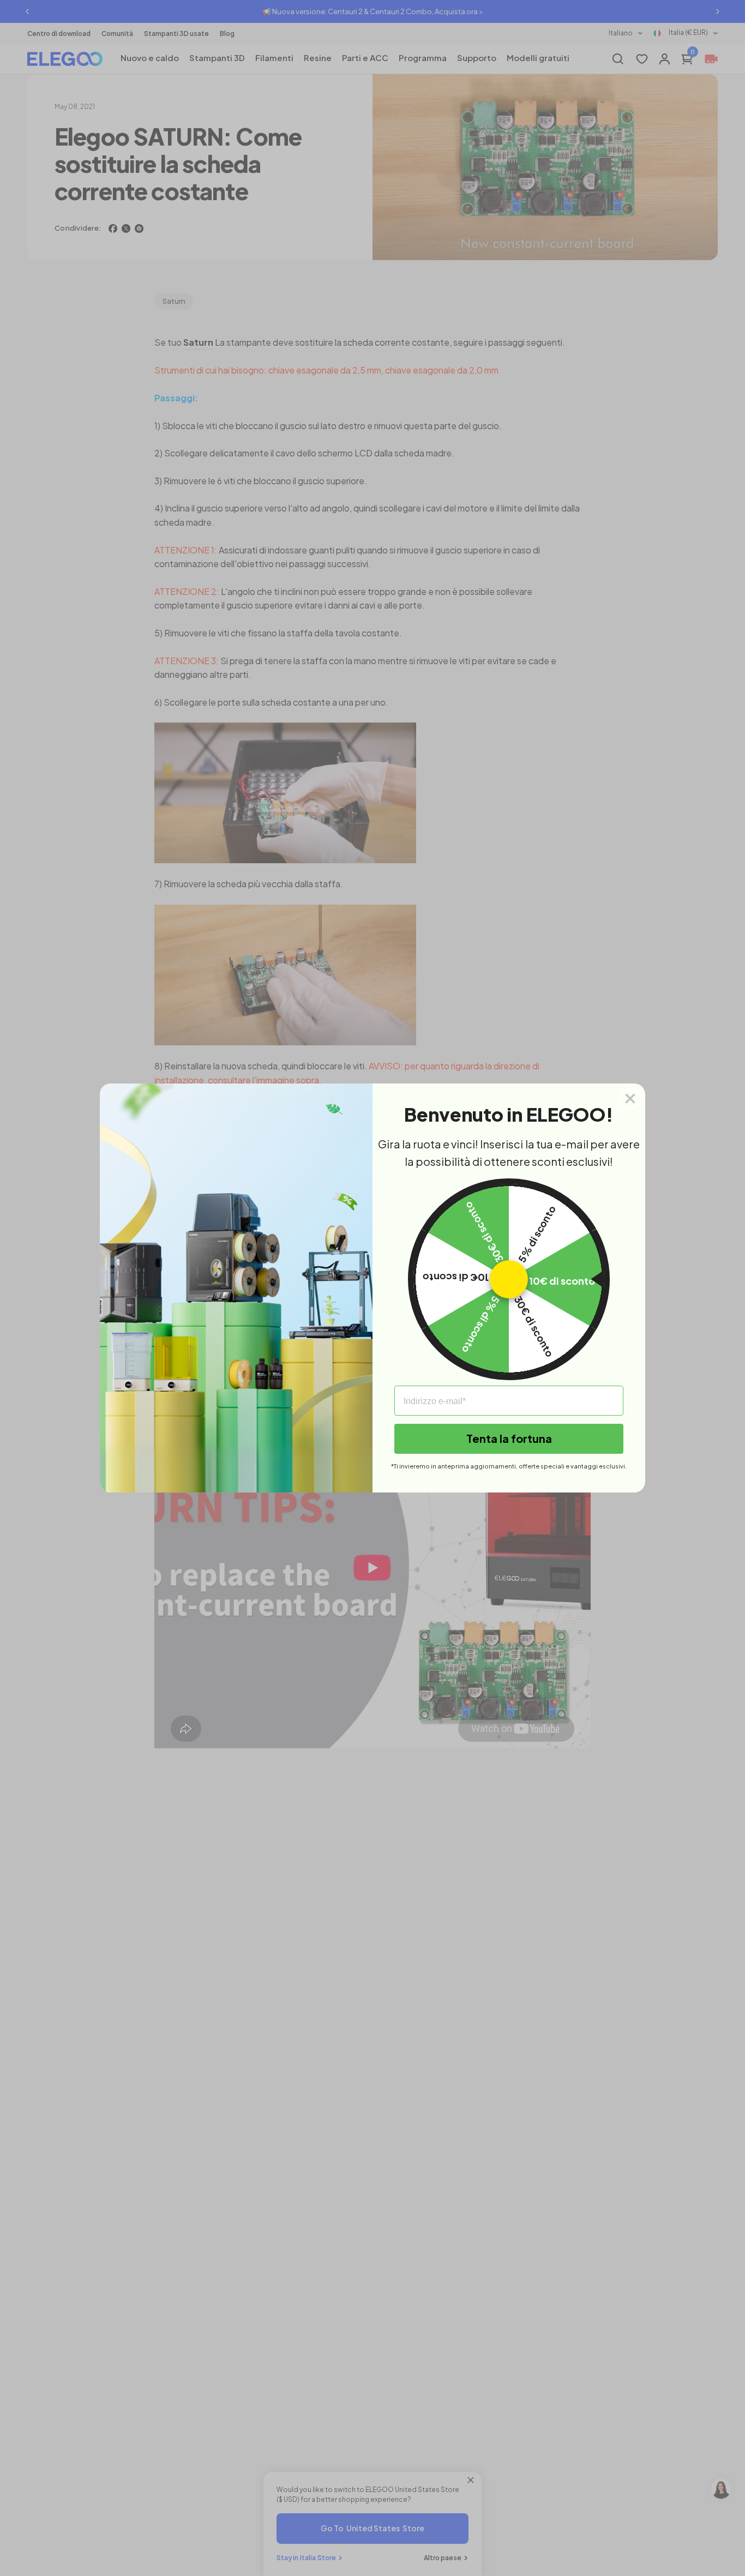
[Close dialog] (630, 1099)
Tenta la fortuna (509, 1438)
